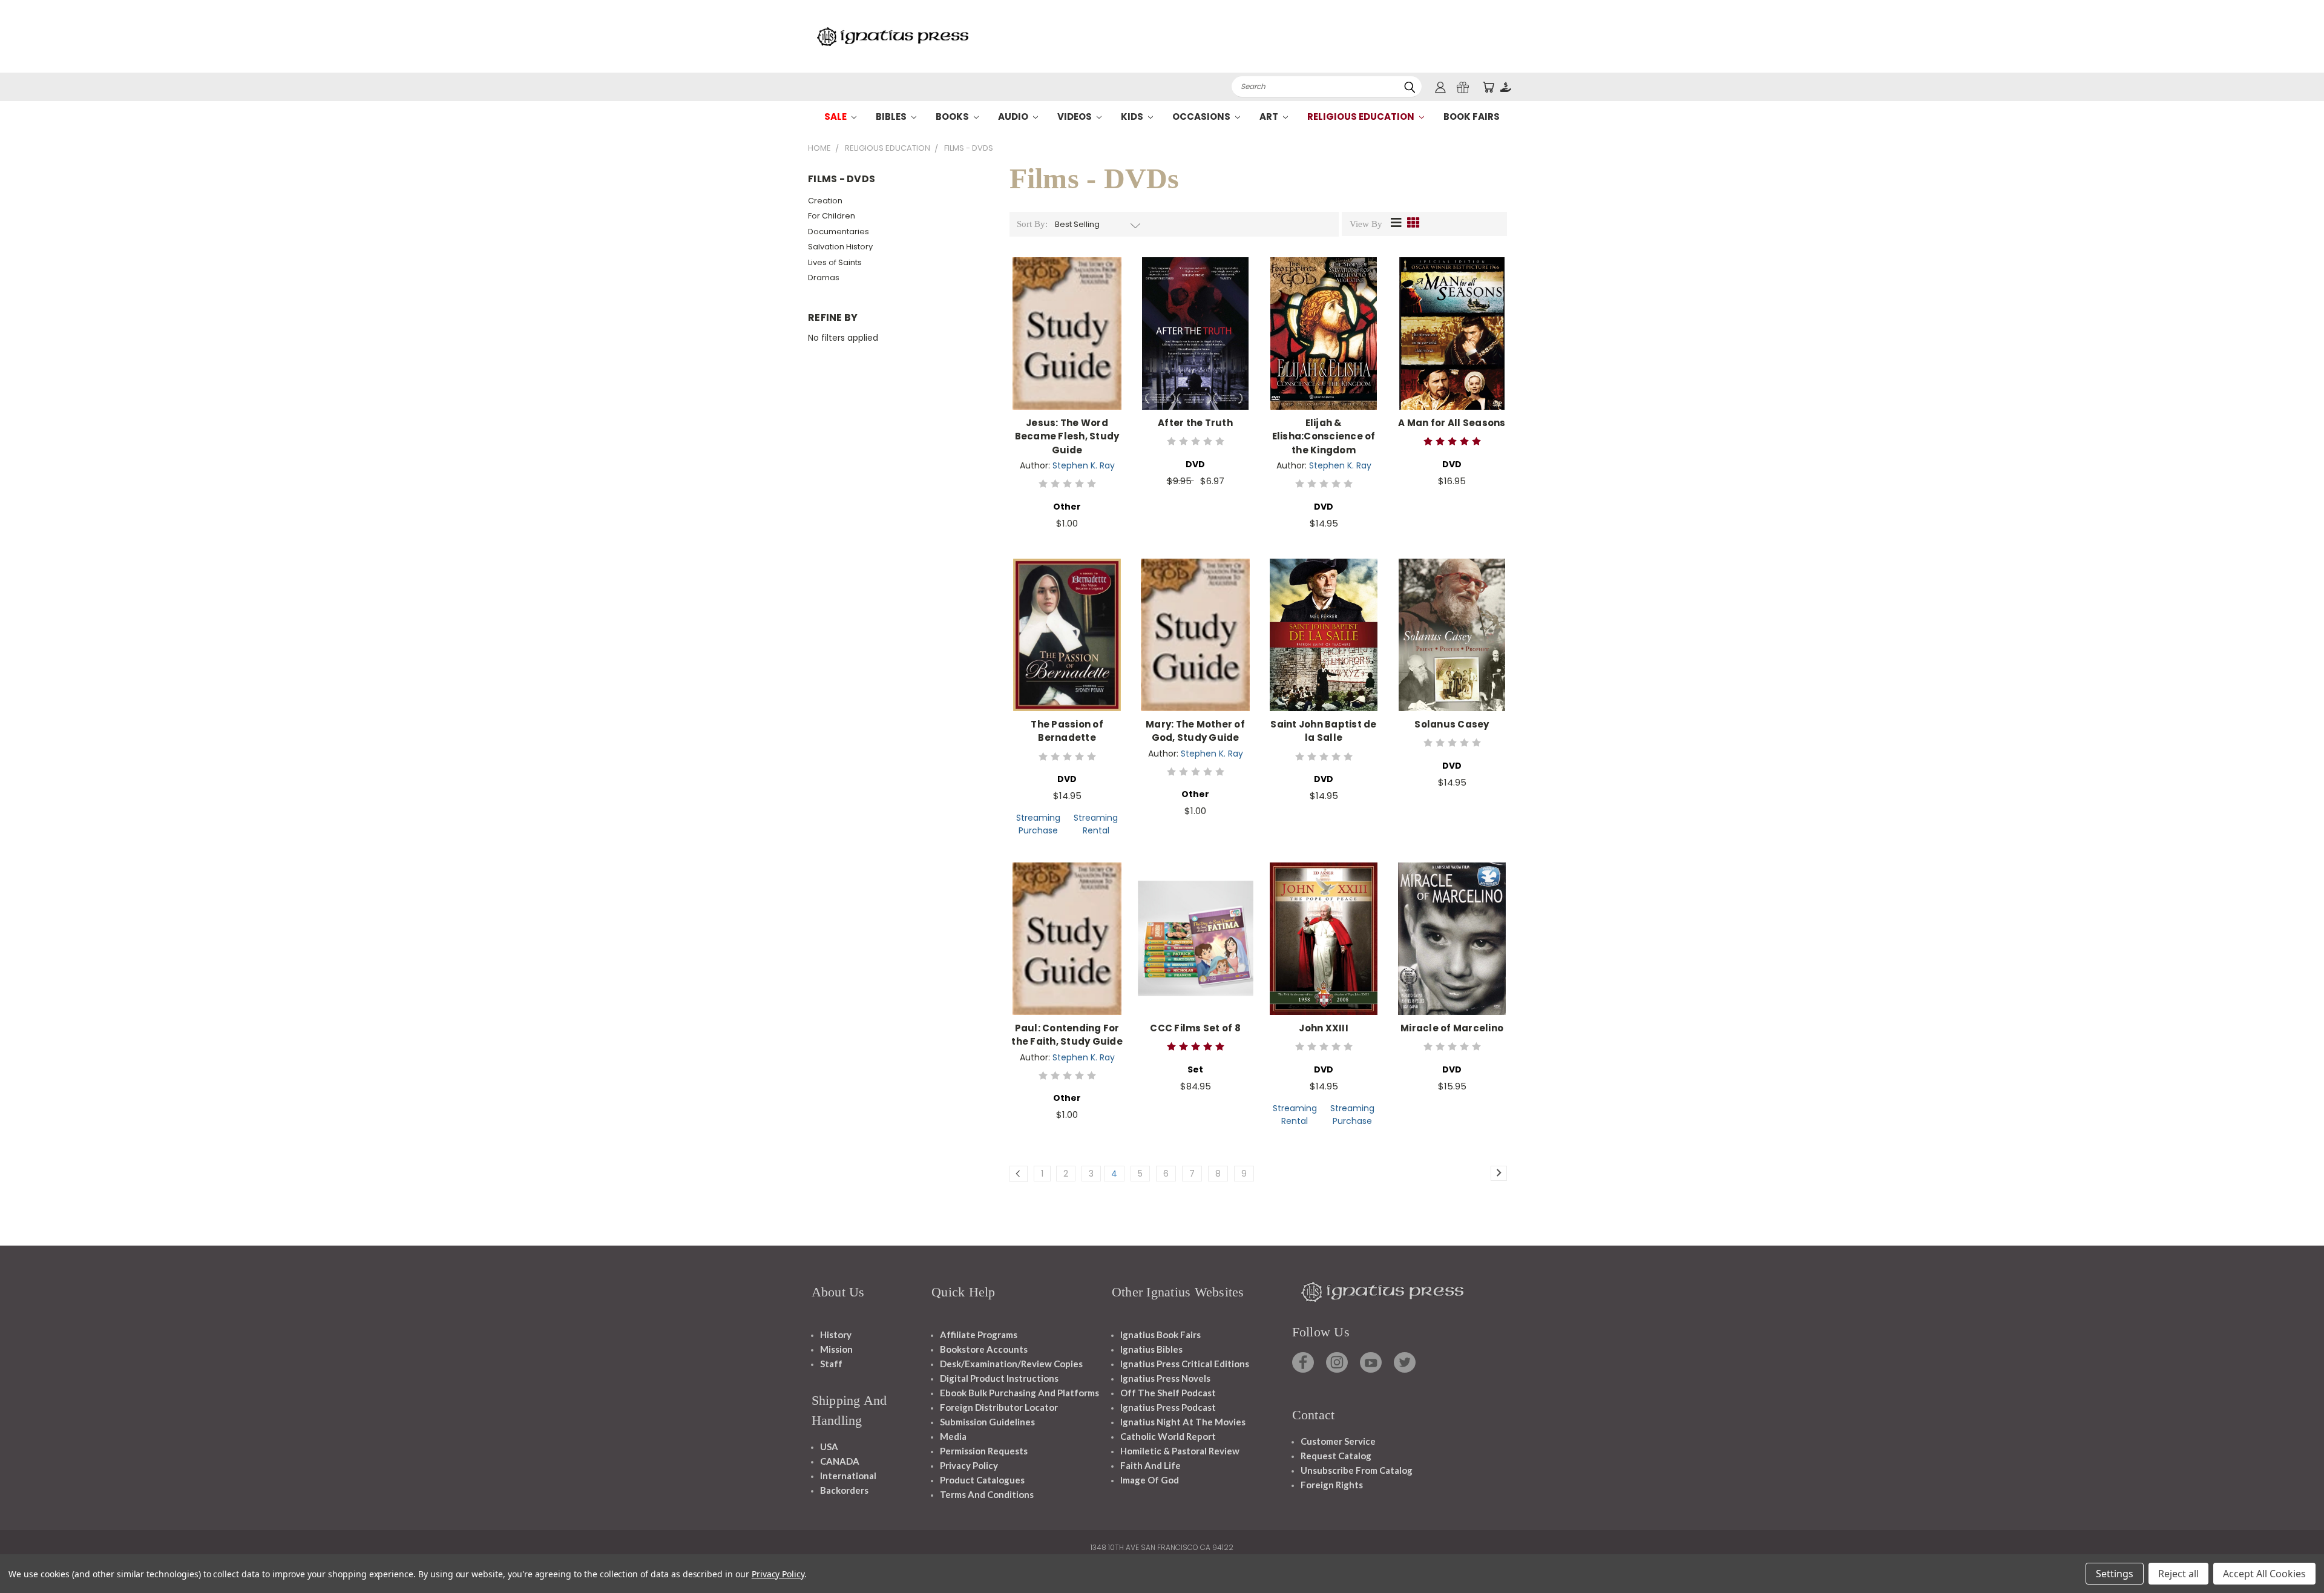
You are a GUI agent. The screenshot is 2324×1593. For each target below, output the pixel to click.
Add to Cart (1067, 343)
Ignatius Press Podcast (1168, 1407)
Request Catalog (1336, 1456)
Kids (1133, 117)
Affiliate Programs (979, 1335)
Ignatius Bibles (1151, 1349)
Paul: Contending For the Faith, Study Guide (1067, 1035)
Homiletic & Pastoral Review (1180, 1451)
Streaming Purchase (1038, 824)
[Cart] (1488, 87)
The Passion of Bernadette (1067, 731)
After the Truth (1195, 423)
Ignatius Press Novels (1165, 1378)
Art (1270, 117)
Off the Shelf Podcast (1168, 1393)
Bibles (892, 117)
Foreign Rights (1332, 1485)
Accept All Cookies (2264, 1574)
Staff (831, 1364)
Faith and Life (1151, 1465)
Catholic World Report (1168, 1436)
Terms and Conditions (987, 1494)
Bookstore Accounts (984, 1349)
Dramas (824, 278)
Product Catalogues (982, 1480)
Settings (2115, 1574)
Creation (825, 201)
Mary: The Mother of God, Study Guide (1195, 731)
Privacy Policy (969, 1465)
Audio (1014, 117)
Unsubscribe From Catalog (1357, 1470)
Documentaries (839, 232)
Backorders (844, 1490)
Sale (836, 117)
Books (953, 117)
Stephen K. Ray (1084, 465)
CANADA (840, 1461)
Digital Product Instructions (999, 1378)
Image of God (1150, 1480)
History (836, 1335)
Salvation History (840, 247)
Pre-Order (1195, 948)
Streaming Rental (1096, 824)
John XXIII (1324, 1028)
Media (953, 1436)
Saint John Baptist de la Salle (1323, 731)
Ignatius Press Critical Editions (1185, 1364)
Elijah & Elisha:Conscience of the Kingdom (1324, 436)
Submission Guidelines (987, 1422)
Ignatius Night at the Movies (1183, 1422)
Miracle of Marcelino (1452, 1028)
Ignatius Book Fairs (1160, 1335)
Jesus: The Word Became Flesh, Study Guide (1067, 436)
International (848, 1476)
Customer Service (1338, 1441)
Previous (2292, 1555)
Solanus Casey (1452, 724)
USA (829, 1447)
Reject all (2178, 1574)
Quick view (1067, 320)
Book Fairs (1472, 117)
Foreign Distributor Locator (999, 1407)
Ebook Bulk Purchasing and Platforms (1019, 1393)
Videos (1075, 117)
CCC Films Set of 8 (1195, 1028)
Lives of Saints (835, 262)
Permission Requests (984, 1451)
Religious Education (1362, 117)
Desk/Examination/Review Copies (1011, 1364)
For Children (832, 216)
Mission (836, 1349)
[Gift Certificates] (1463, 87)
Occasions (1202, 117)
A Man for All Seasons (1452, 423)
